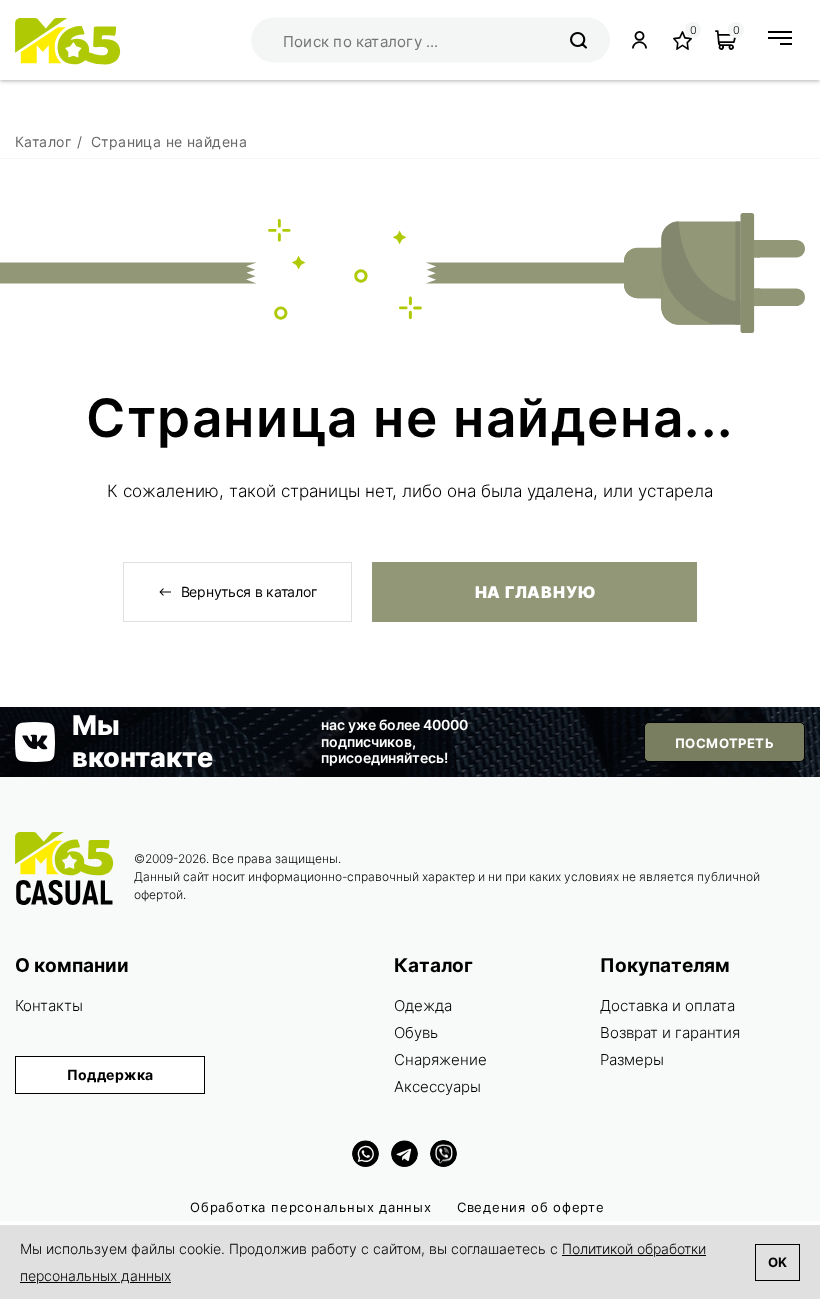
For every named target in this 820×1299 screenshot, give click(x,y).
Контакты (49, 1005)
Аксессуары (437, 1086)
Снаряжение (440, 1059)
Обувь (416, 1032)
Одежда (423, 1005)
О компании (72, 965)
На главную (535, 592)
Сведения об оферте (531, 1207)
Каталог (433, 965)
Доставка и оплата (667, 1005)
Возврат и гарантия (670, 1032)
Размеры (632, 1059)
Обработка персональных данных (311, 1207)
